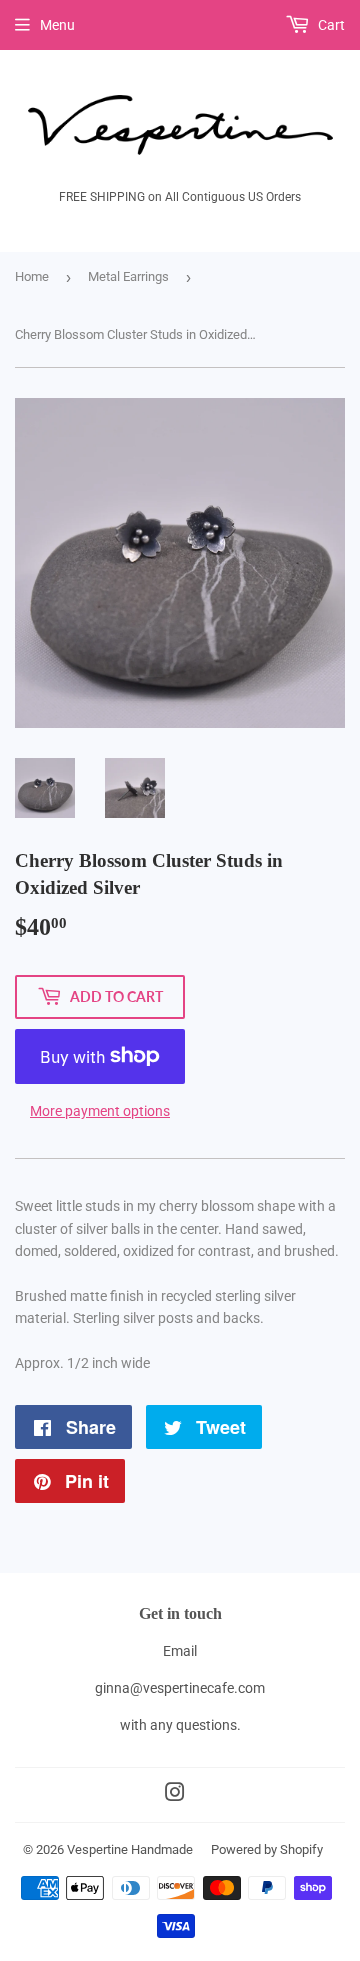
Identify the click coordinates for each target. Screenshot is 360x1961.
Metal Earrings (128, 276)
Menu (57, 25)
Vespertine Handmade (130, 1849)
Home (32, 276)
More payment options (100, 1111)
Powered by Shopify (267, 1849)
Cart (330, 25)
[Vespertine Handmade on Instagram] (175, 1795)
